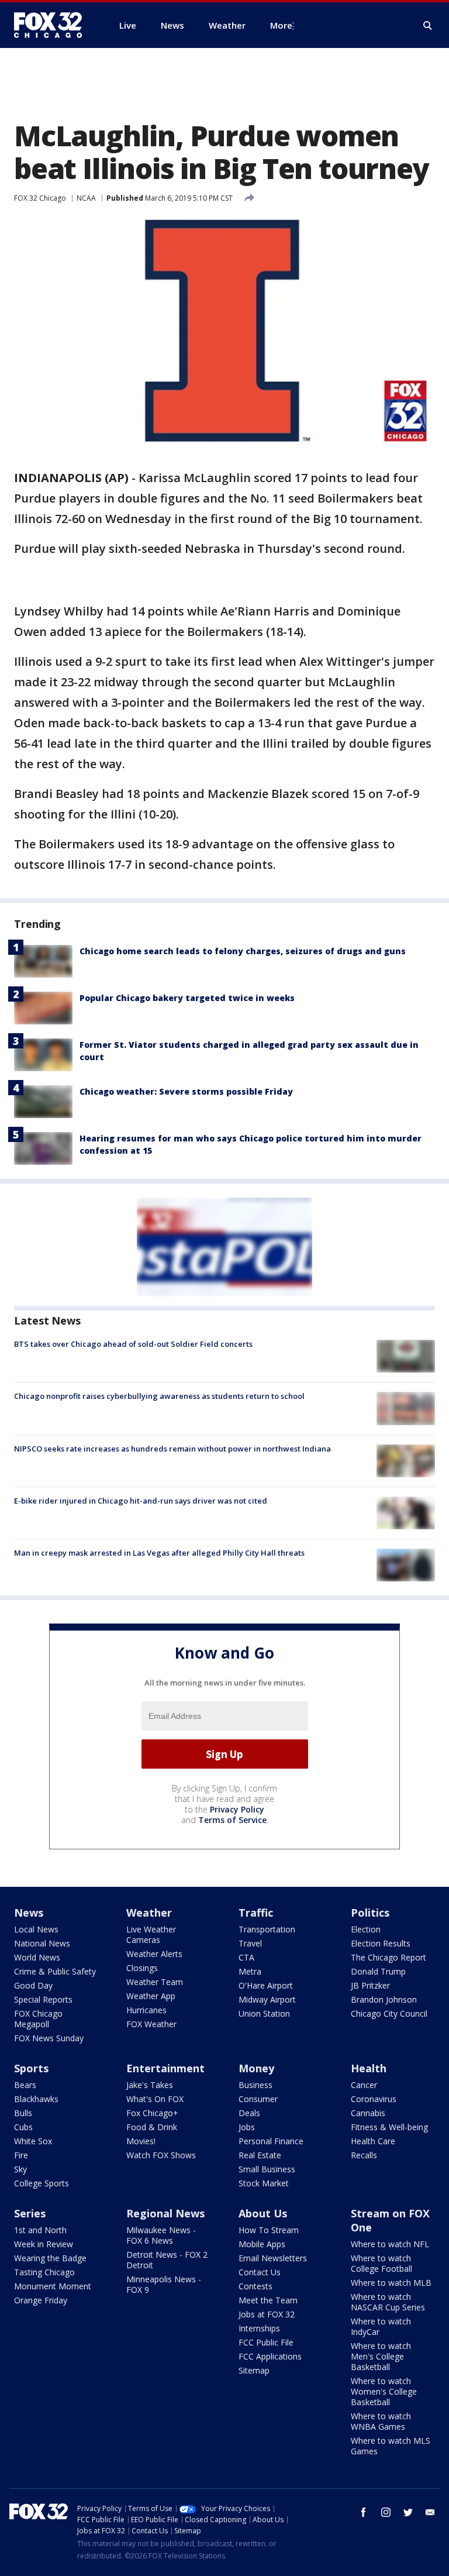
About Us (263, 2213)
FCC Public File (266, 2342)
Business (255, 2085)
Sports (31, 2068)
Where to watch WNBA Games (381, 2421)
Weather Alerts (154, 1954)
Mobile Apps (262, 2244)
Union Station (264, 2013)
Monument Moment (53, 2286)
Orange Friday (41, 2300)
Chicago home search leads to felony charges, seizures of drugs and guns (243, 951)
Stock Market (264, 2183)
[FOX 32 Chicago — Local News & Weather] (53, 25)
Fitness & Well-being (389, 2127)
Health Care (373, 2141)
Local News (36, 1929)
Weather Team (155, 1982)
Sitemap (254, 2370)
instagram (386, 2512)
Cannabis (368, 2113)
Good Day (33, 1985)
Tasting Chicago (44, 2272)
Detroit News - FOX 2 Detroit (167, 2260)
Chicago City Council (389, 2013)
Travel (250, 1943)
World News (37, 1957)
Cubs (23, 2127)
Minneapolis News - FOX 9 (164, 2284)
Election (366, 1929)
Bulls (23, 2113)
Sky (20, 2169)
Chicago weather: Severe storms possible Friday (186, 1091)
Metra (250, 1971)
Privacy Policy (237, 1809)
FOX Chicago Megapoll (38, 2019)
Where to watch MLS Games (391, 2446)
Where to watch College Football (381, 2263)
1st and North (40, 2230)
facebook (364, 2512)
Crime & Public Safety (55, 1971)
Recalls (364, 2155)
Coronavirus (374, 2099)
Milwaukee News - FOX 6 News (161, 2235)
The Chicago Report (388, 1957)
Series (30, 2213)
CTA (246, 1957)
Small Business (267, 2169)
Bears (25, 2085)
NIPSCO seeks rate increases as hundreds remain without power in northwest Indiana (172, 1449)
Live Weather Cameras (151, 1934)
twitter (408, 2512)
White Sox (33, 2141)
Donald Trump (378, 1971)
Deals (249, 2113)
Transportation (267, 1929)
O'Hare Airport (266, 1985)
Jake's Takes (150, 2085)
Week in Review (44, 2244)
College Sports (42, 2183)
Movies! (141, 2141)
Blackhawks (36, 2099)
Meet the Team (268, 2300)
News (29, 1913)
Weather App (151, 1996)
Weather (149, 1913)
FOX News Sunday (49, 2038)
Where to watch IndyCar (381, 2326)
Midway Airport (267, 1999)
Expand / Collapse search (428, 26)
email (430, 2512)
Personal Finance (271, 2141)
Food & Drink (152, 2127)
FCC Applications (270, 2356)
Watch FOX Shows (161, 2155)
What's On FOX (155, 2099)
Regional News (165, 2213)
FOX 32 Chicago (40, 198)
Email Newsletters (273, 2258)
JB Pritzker (370, 1985)
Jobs (247, 2127)
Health (369, 2068)
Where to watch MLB (391, 2283)
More (281, 25)
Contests (255, 2286)
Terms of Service (232, 1820)
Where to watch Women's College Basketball (384, 2391)
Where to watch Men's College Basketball (381, 2356)
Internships (259, 2328)
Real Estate (260, 2155)
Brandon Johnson (384, 1999)
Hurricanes (146, 2010)
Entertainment (165, 2068)
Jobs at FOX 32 (267, 2314)
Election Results (381, 1943)
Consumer (258, 2099)
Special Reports (43, 1999)
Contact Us (260, 2272)
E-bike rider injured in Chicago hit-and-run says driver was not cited (141, 1501)
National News (42, 1943)
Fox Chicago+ (152, 2113)
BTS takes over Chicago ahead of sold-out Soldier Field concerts (133, 1344)
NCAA (86, 198)
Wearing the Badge (50, 2258)
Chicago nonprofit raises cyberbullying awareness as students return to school (159, 1396)
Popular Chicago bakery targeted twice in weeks (187, 998)
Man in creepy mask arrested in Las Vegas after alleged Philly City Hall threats (159, 1553)
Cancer (364, 2085)
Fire (21, 2155)
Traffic (256, 1913)
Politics (370, 1913)
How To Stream (269, 2230)
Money (256, 2068)
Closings (142, 1968)
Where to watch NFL (390, 2244)
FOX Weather (151, 2024)
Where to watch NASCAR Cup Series (388, 2302)
